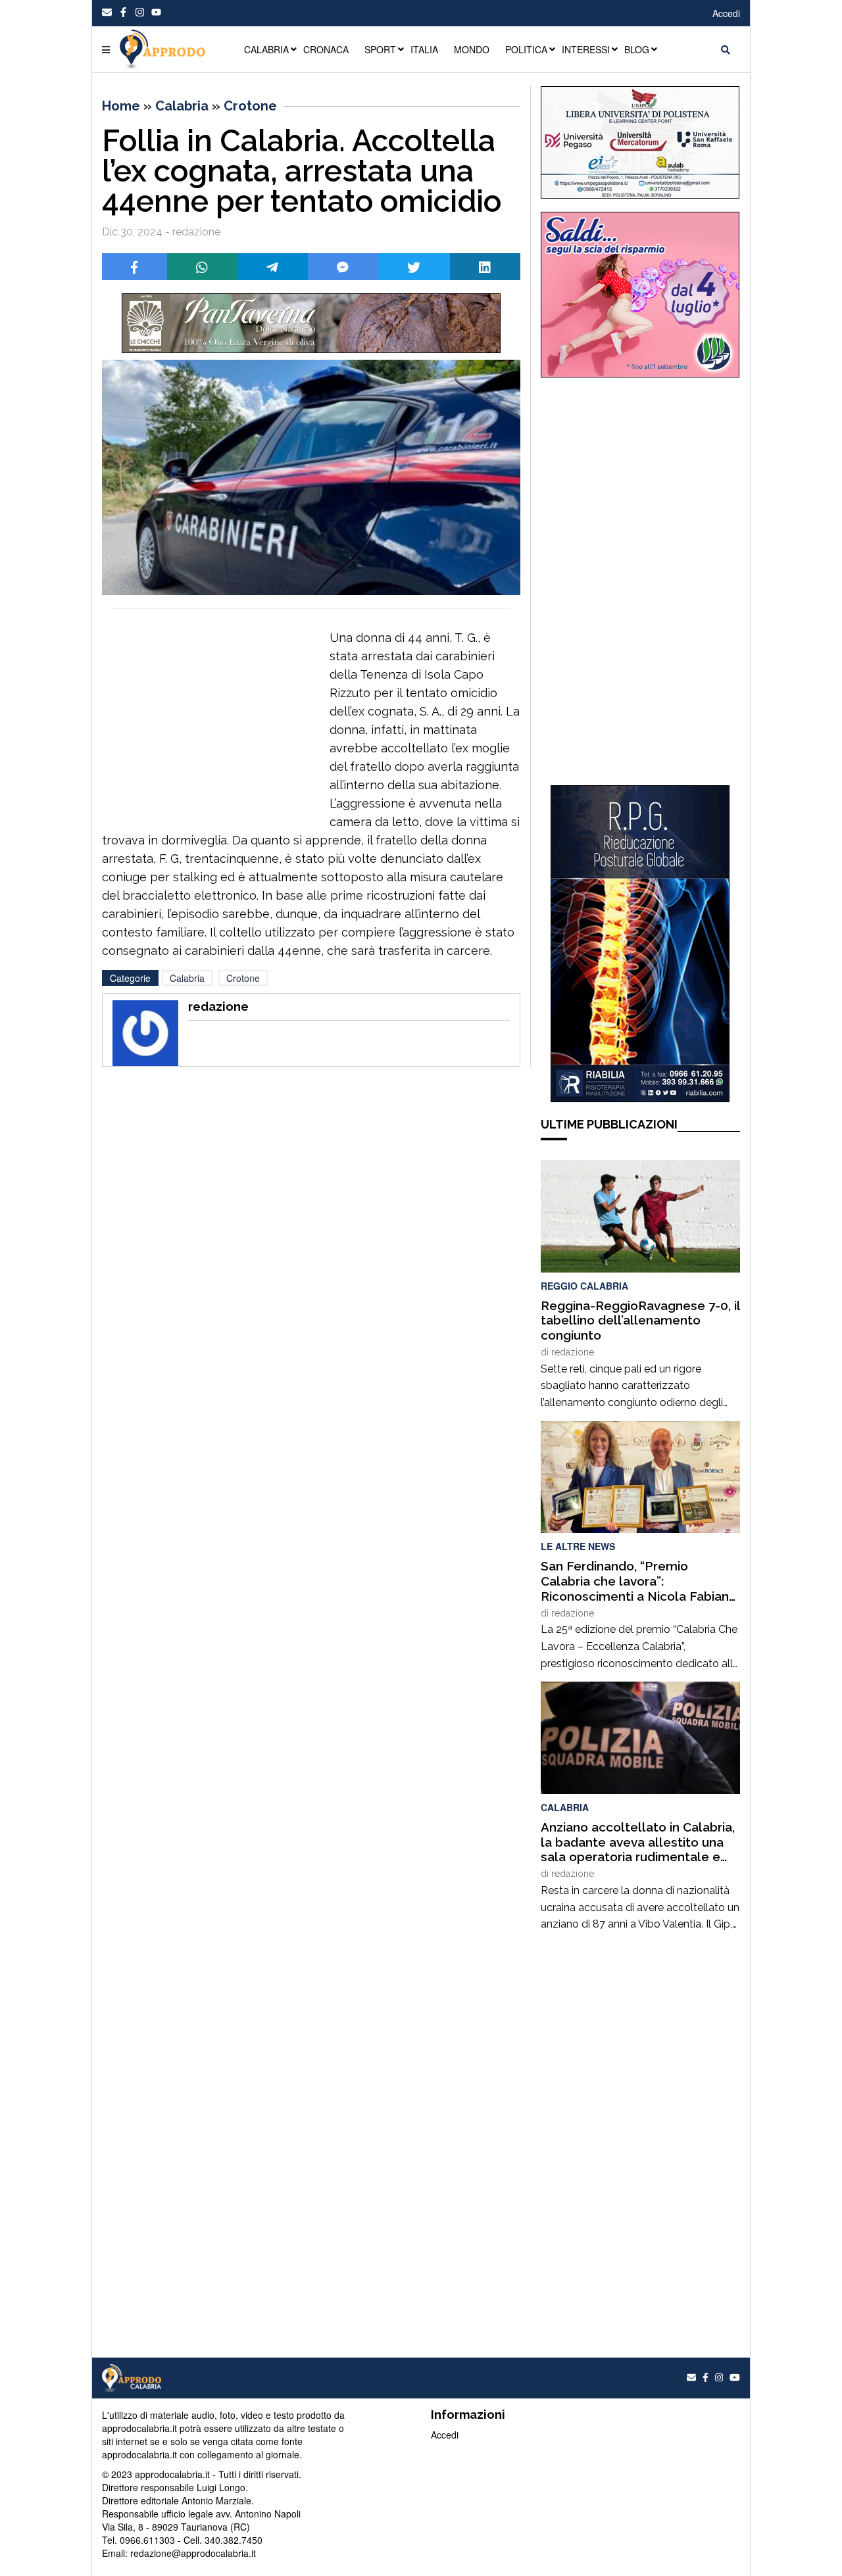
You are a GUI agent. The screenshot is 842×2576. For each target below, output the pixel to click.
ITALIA (424, 49)
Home (121, 106)
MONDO (472, 49)
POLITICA (526, 49)
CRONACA (326, 49)
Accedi (726, 13)
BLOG (637, 49)
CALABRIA (266, 49)
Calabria (182, 106)
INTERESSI (586, 49)
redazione (573, 1352)
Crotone (250, 106)
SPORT (380, 49)
